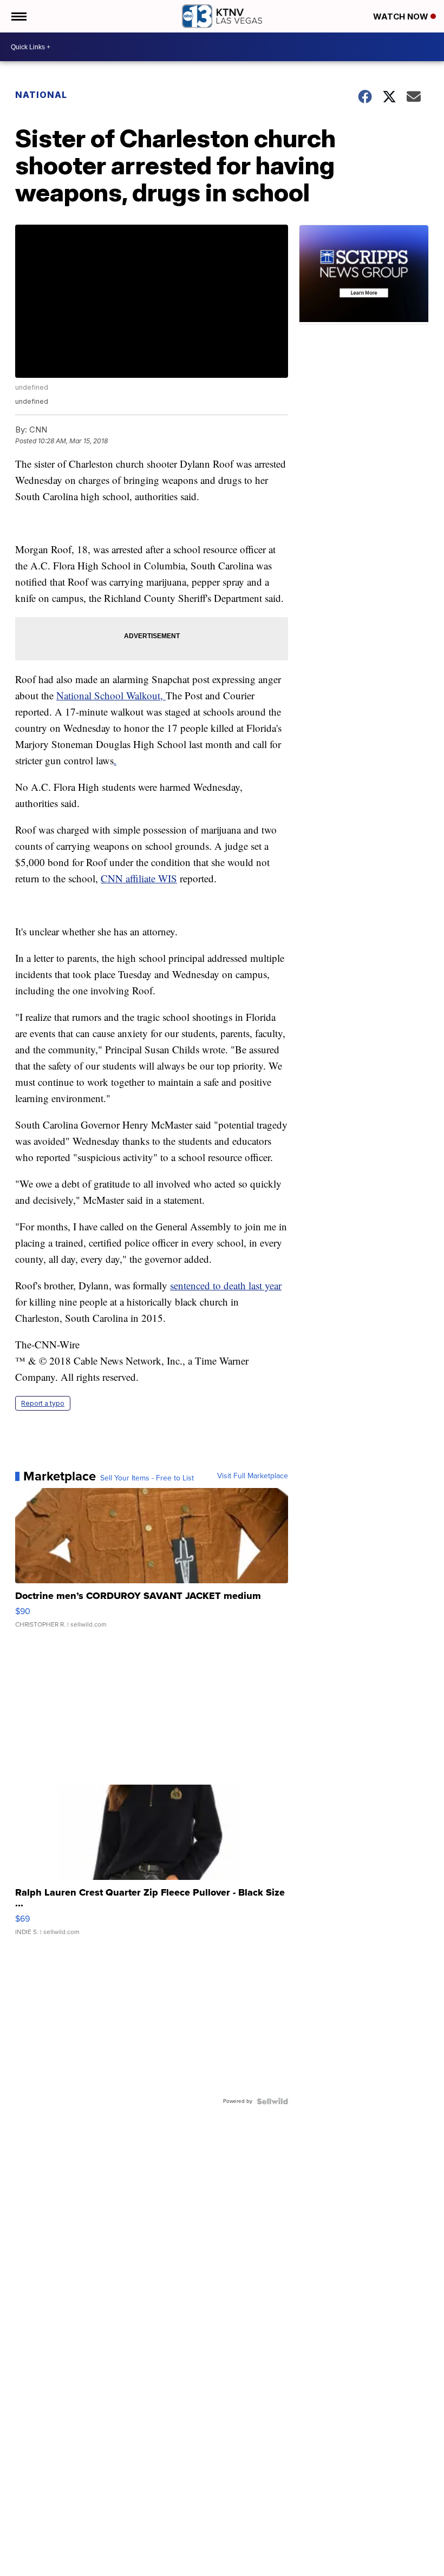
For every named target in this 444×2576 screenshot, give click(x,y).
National (41, 95)
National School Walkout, (111, 695)
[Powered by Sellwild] (272, 2101)
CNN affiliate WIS (139, 878)
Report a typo (43, 1403)
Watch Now (402, 17)
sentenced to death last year (226, 1285)
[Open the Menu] (18, 16)
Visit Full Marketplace (253, 1476)
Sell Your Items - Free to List (147, 1478)
